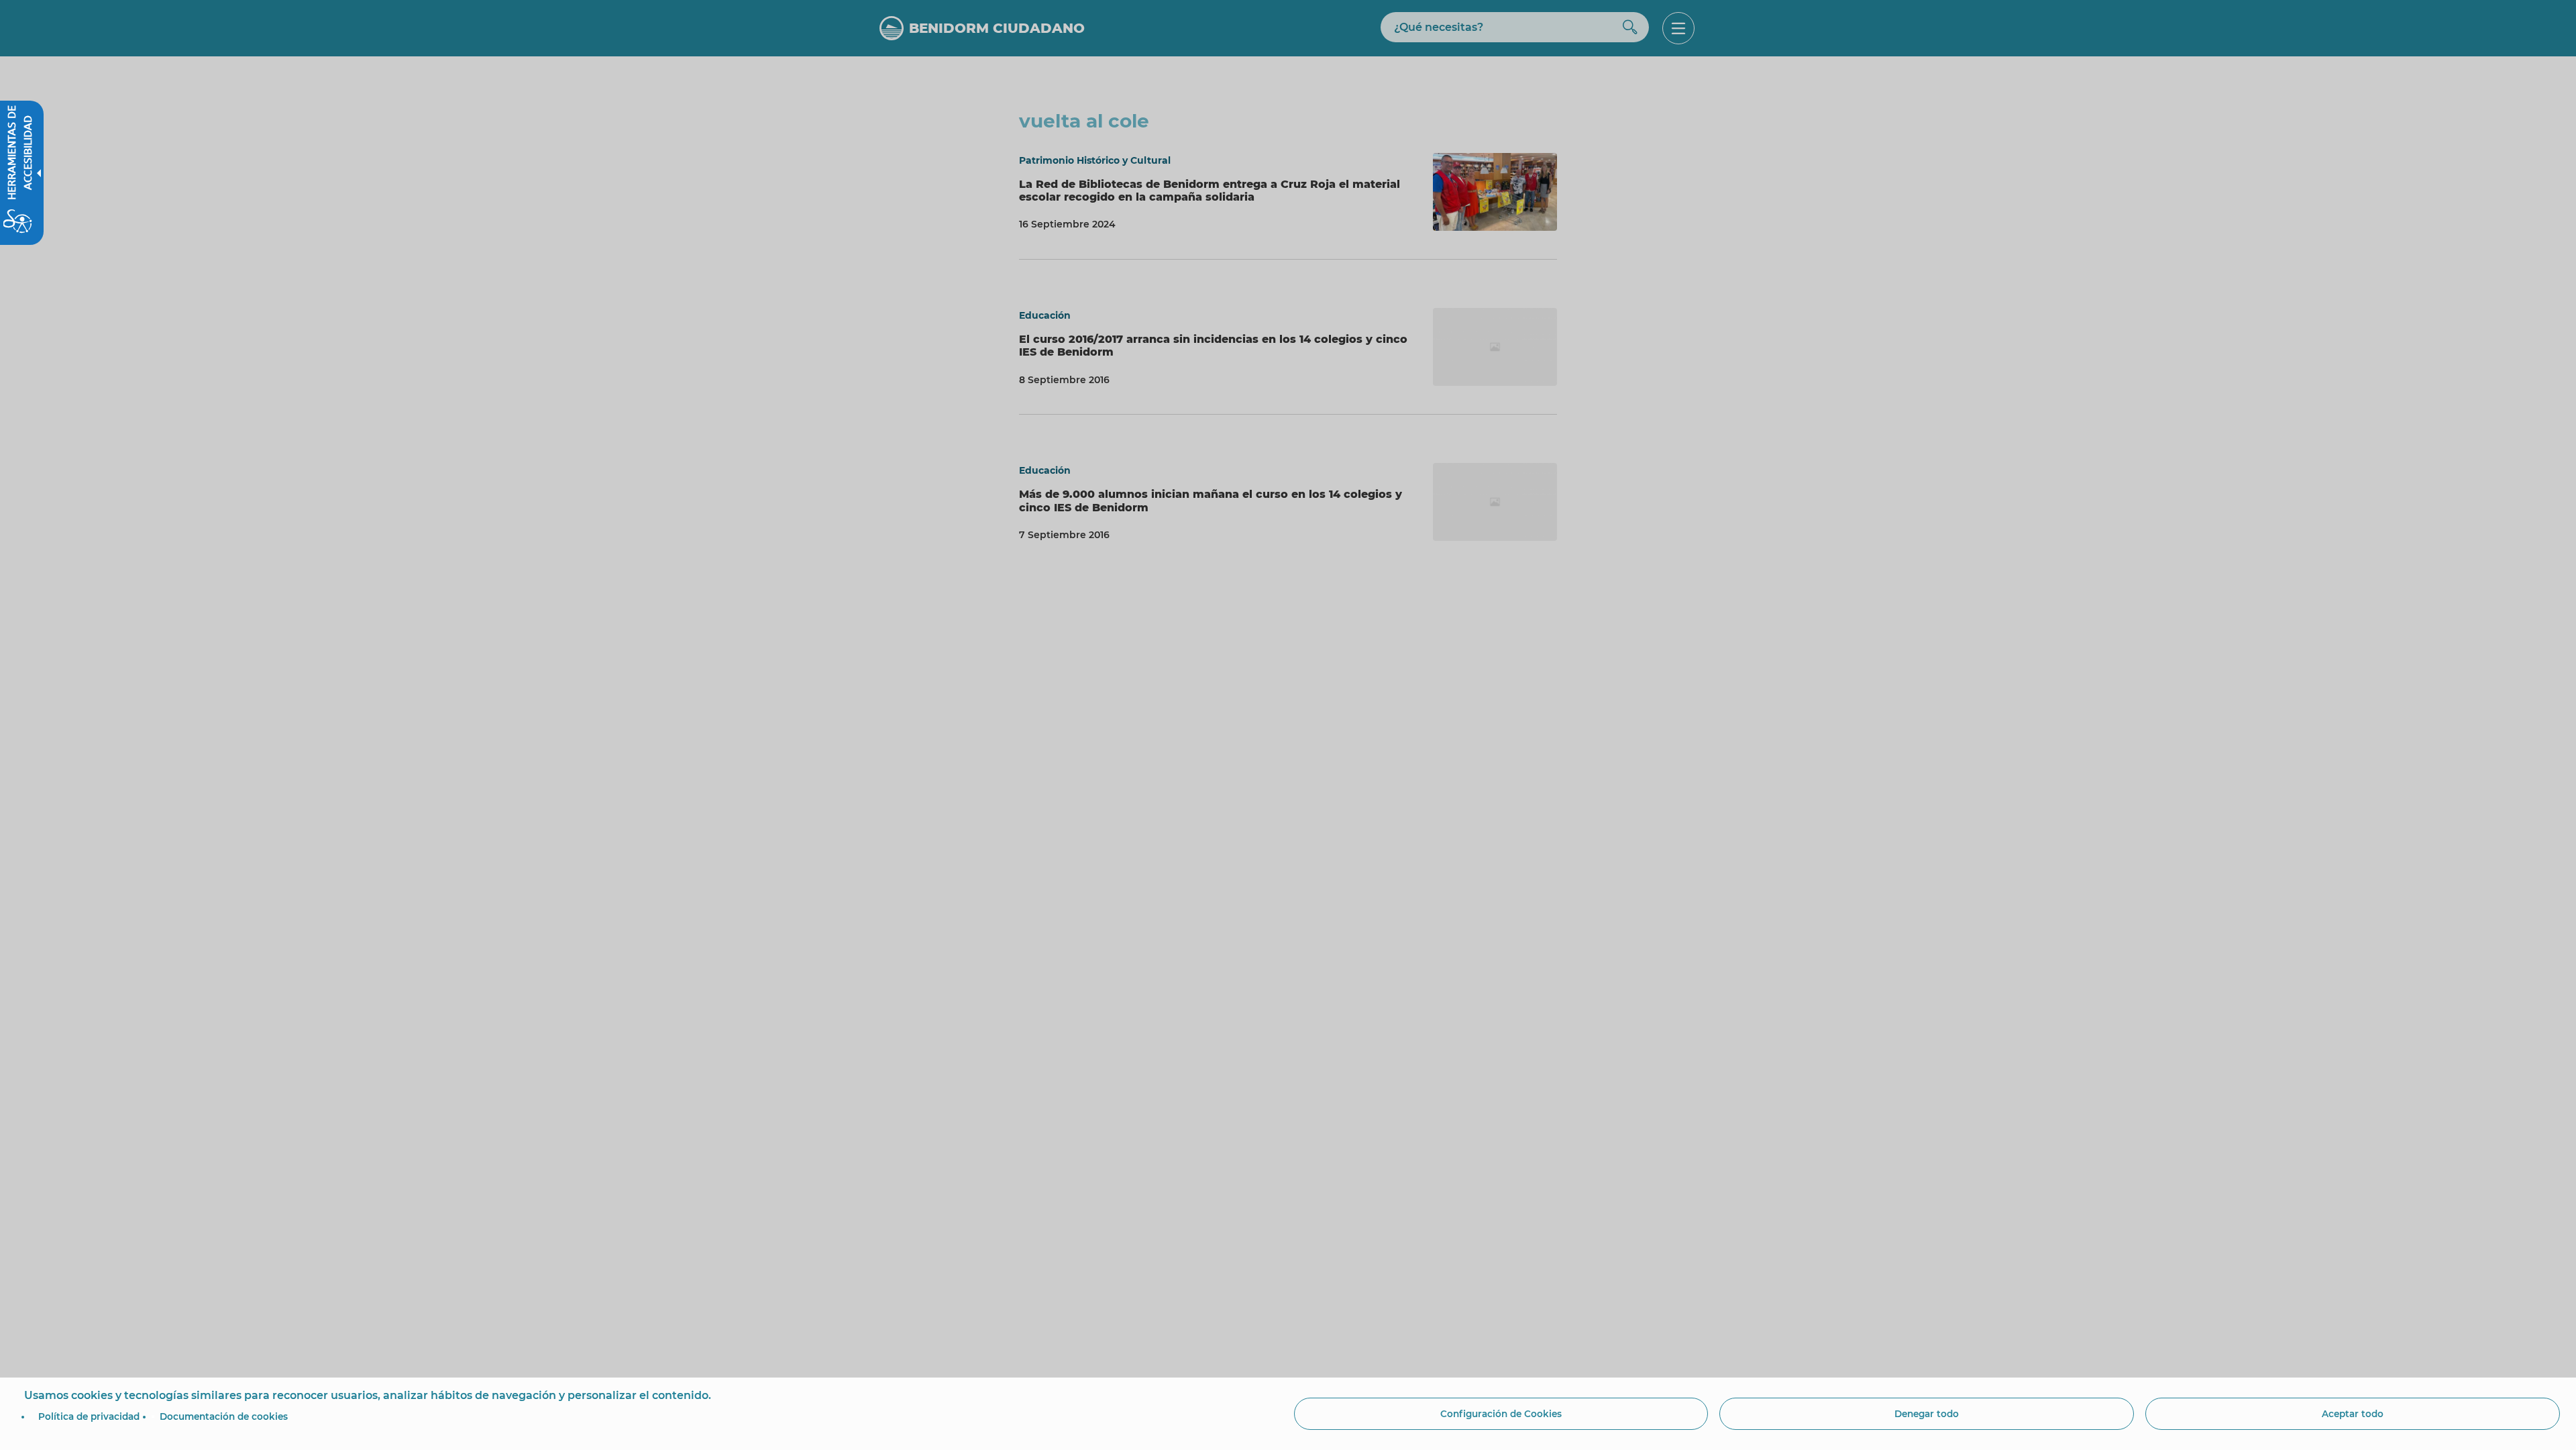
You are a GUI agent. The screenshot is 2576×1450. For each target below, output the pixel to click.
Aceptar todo (2353, 1414)
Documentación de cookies (224, 1416)
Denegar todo (1927, 1414)
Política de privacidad (89, 1416)
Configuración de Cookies (1501, 1414)
